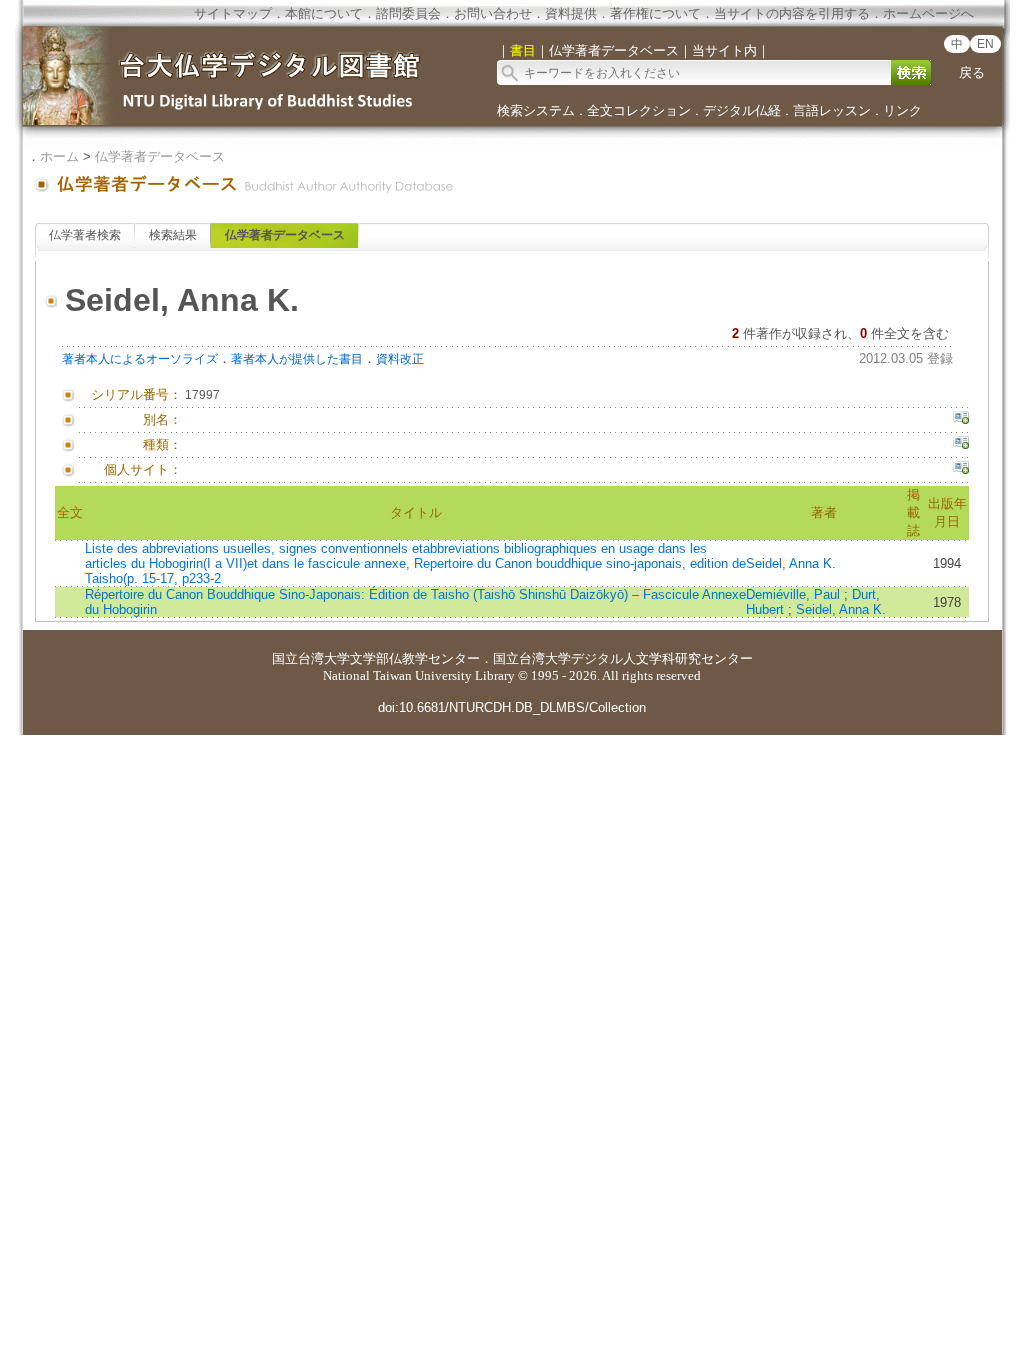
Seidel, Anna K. (791, 563)
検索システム (536, 110)
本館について (324, 13)
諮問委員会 (408, 13)
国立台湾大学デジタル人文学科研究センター (623, 658)
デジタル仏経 (742, 110)
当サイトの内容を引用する (792, 13)
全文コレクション (639, 110)
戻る (972, 72)
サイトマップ (233, 13)
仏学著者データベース (160, 156)
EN (985, 44)
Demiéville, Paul (795, 594)
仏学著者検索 (85, 235)
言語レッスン (832, 110)
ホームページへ (928, 13)
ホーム (59, 156)
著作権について (655, 13)
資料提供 (571, 13)
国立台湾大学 (311, 658)
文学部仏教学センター (415, 658)
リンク (902, 110)
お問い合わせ (493, 13)
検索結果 (173, 235)
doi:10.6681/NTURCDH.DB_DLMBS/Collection (512, 707)
